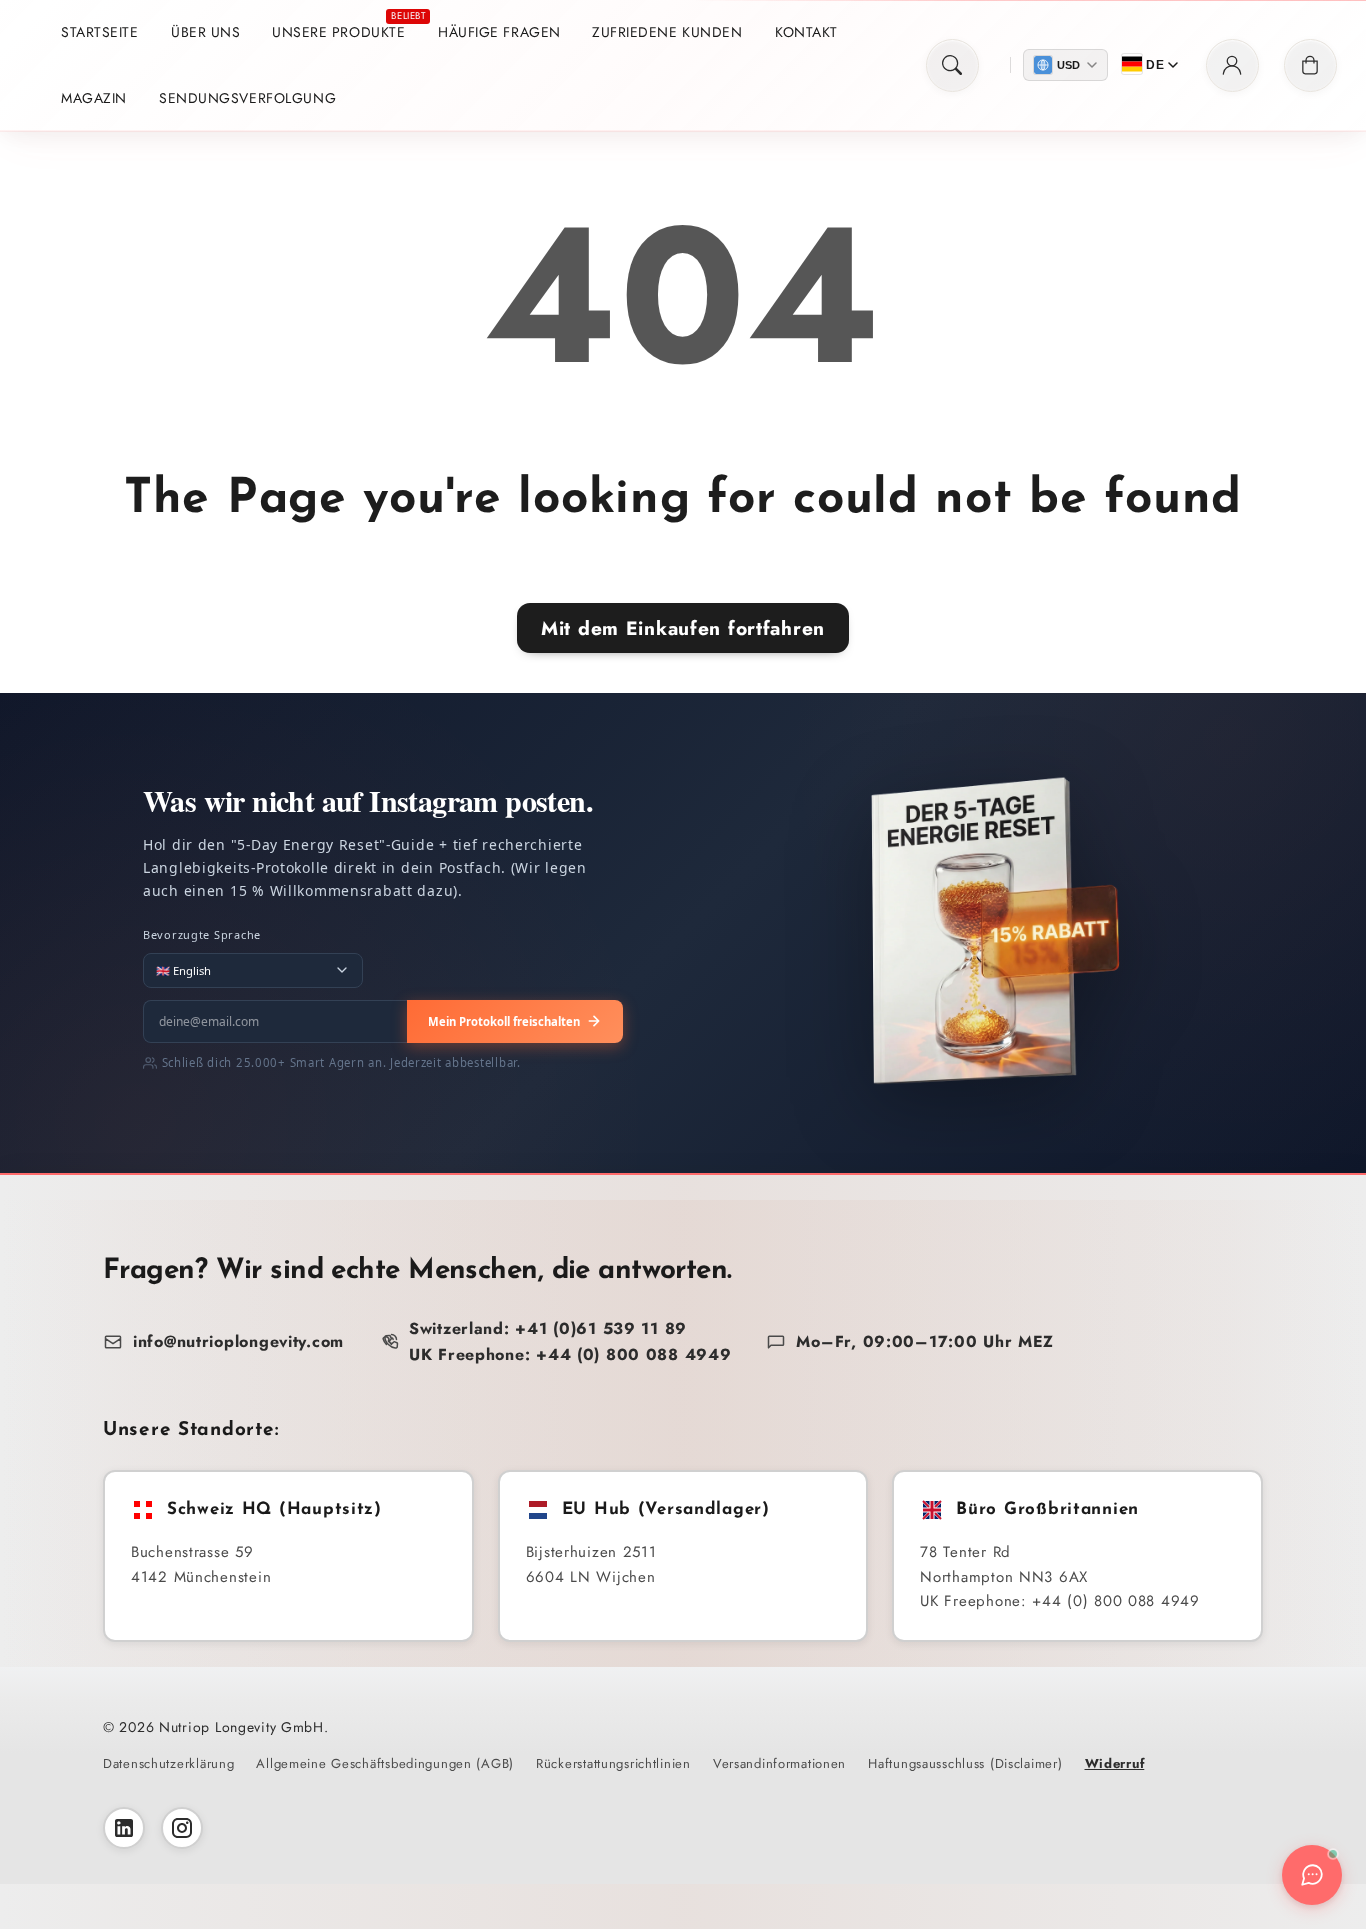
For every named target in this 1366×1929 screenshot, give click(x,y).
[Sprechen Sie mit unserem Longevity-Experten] (1312, 1875)
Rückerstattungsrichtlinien (613, 1763)
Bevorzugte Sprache (202, 934)
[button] (952, 65)
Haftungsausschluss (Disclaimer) (965, 1763)
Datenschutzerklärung (168, 1763)
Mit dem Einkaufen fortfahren (683, 628)
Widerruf (1115, 1763)
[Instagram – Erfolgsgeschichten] (182, 1828)
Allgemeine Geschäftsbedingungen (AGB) (385, 1763)
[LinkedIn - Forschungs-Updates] (124, 1828)
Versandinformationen (779, 1763)
